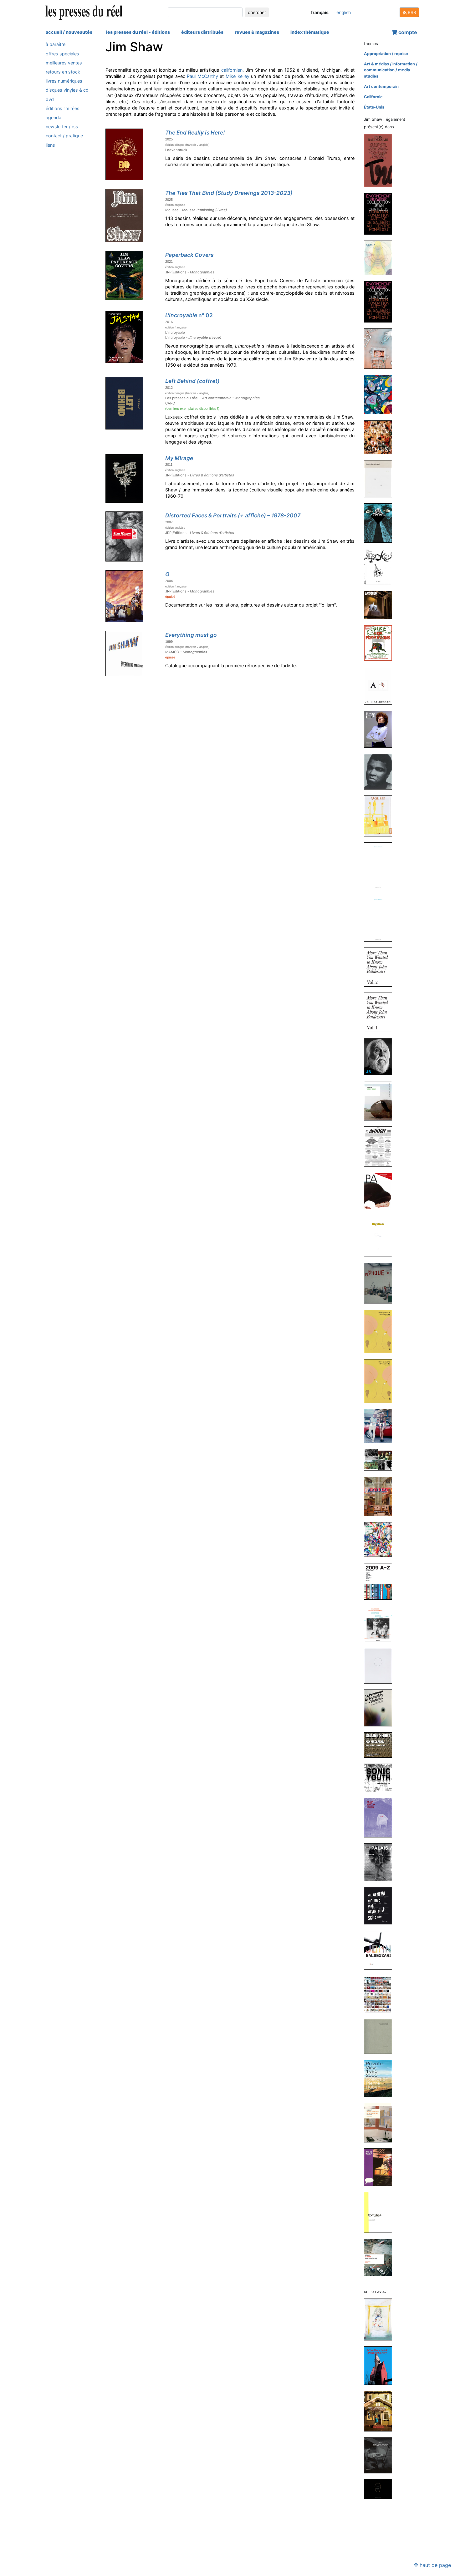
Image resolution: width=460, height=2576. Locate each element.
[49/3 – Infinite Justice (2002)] (381, 2167)
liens (50, 145)
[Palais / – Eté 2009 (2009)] (381, 1862)
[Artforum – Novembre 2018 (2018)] (381, 605)
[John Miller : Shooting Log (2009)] (381, 1666)
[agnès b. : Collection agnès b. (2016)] (381, 771)
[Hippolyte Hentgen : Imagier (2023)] (381, 348)
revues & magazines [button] (257, 32)
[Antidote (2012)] (381, 1146)
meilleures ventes (64, 62)
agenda (54, 117)
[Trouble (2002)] (381, 2212)
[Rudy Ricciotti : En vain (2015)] (381, 918)
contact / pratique (64, 136)
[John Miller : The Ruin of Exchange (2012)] (381, 1101)
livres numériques (64, 81)
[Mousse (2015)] (381, 816)
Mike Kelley (238, 76)
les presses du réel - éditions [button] (138, 32)
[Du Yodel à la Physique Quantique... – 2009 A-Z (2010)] (381, 1581)
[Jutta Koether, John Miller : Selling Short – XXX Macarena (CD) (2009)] (381, 1745)
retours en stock (63, 72)
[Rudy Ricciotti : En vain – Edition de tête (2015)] (381, 865)
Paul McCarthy (202, 76)
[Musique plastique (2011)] (381, 1283)
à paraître (56, 44)
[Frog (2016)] (381, 729)
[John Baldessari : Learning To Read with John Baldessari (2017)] (381, 686)
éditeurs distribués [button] (202, 32)
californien (232, 70)
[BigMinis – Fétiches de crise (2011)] (381, 1236)
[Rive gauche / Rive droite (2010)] (381, 1331)
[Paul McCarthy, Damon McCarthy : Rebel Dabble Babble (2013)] (381, 2411)
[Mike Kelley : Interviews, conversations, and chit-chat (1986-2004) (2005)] (381, 2122)
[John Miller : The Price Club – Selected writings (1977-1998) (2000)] (381, 2257)
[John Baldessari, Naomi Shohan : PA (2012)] (381, 1190)
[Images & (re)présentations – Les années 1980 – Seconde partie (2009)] (381, 1623)
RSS (411, 12)
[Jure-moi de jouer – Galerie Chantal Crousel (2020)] (381, 478)
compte (407, 32)
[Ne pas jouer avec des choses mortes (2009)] (381, 1817)
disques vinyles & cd (67, 90)
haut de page (434, 2565)
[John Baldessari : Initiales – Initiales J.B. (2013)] (381, 1056)
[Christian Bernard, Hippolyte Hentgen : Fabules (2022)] (381, 394)
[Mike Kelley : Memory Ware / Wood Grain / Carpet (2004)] (381, 2489)
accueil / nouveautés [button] (69, 32)
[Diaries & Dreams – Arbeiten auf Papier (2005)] (381, 2036)
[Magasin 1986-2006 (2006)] (381, 1994)
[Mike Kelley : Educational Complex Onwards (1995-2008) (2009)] (381, 2455)
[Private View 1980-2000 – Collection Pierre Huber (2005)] (381, 2078)
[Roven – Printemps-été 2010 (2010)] (381, 1539)
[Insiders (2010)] (381, 1496)
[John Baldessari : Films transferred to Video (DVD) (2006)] (381, 1950)
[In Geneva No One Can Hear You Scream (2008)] (381, 1905)
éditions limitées (63, 108)
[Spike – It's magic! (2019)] (381, 567)
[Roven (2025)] (381, 258)
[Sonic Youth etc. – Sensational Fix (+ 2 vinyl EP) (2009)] (381, 1778)
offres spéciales (62, 53)
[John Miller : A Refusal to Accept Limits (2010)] (381, 1426)
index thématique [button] (310, 32)
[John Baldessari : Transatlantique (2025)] (381, 160)
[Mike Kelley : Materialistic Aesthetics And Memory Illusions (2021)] (381, 2319)
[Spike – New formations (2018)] (381, 643)
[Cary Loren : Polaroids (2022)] (381, 437)
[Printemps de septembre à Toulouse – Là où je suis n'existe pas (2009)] (381, 1708)
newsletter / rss (62, 127)
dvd (50, 99)
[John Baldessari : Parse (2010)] (381, 1459)
